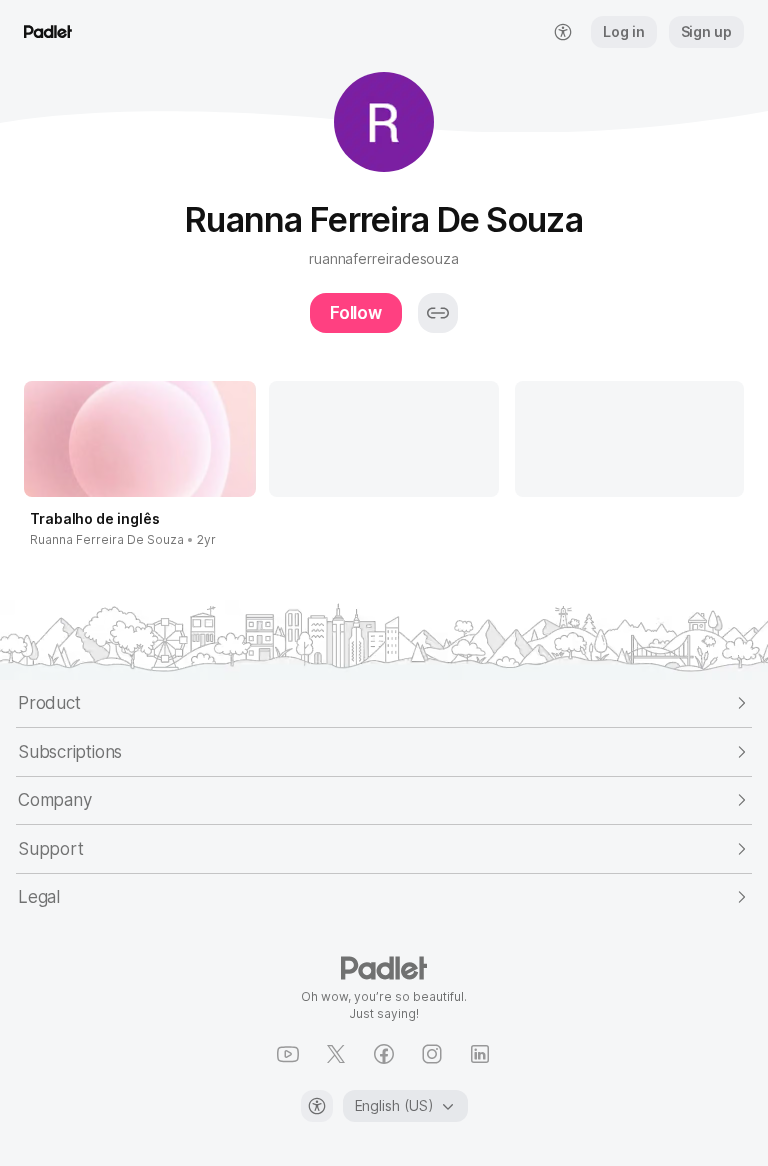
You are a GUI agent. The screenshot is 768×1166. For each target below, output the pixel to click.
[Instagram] (432, 1054)
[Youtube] (288, 1054)
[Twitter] (336, 1054)
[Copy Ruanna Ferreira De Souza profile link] (438, 313)
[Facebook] (384, 1054)
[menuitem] (563, 32)
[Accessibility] (317, 1106)
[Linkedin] (480, 1054)
